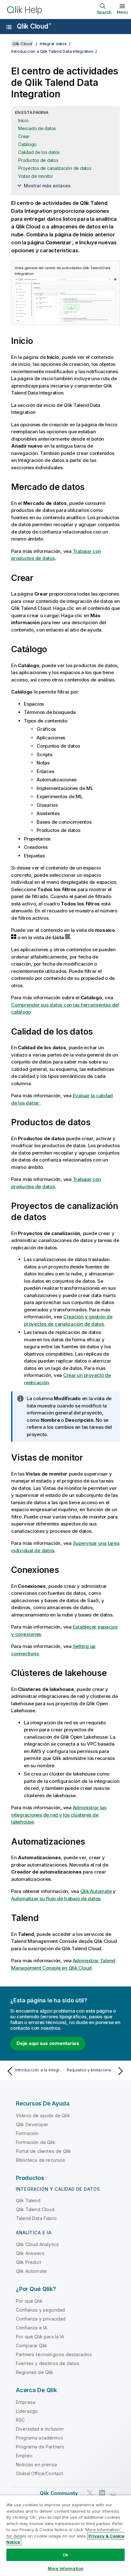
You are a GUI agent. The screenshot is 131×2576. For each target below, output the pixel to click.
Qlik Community (59, 2493)
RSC (20, 2420)
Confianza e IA (31, 2328)
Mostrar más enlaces (47, 186)
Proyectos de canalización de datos (55, 168)
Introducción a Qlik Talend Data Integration (52, 51)
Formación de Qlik (36, 2142)
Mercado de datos (37, 128)
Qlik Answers (30, 2253)
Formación (27, 2133)
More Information (65, 2568)
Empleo (24, 2456)
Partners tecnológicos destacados (54, 2354)
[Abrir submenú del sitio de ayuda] (9, 27)
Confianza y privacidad (41, 2319)
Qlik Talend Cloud (35, 2209)
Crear (24, 136)
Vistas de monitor (36, 176)
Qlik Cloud (34, 26)
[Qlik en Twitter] (90, 2493)
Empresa (26, 2402)
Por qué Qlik (29, 2301)
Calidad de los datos (39, 152)
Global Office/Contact (39, 2473)
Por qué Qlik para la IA (40, 2337)
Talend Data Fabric (36, 2218)
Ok (65, 2555)
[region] (65, 2535)
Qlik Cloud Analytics (37, 2244)
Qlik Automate (31, 2271)
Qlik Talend (28, 2200)
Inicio (23, 120)
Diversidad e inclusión (40, 2429)
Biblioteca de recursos (41, 2160)
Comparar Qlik (31, 2346)
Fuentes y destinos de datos (48, 2363)
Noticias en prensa (36, 2464)
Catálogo (27, 144)
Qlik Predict (28, 2262)
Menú (122, 12)
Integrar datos (53, 44)
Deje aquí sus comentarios (48, 2043)
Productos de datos (38, 160)
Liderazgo (27, 2411)
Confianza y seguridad (40, 2310)
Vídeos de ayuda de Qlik (43, 2115)
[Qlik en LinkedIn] (102, 2493)
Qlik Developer (32, 2124)
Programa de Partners (40, 2447)
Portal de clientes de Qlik (43, 2151)
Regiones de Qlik (35, 2372)
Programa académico (39, 2438)
